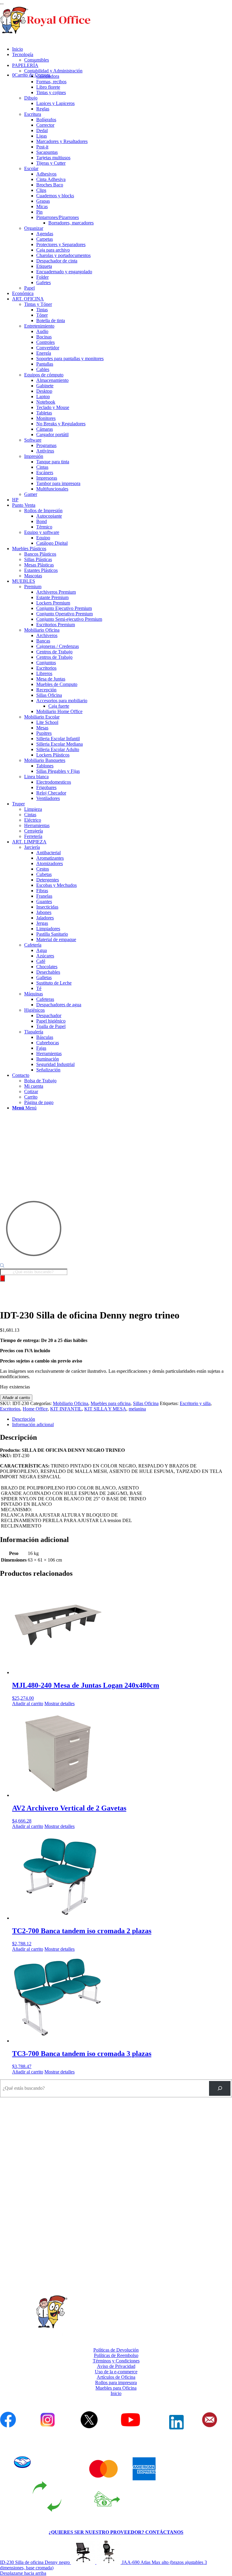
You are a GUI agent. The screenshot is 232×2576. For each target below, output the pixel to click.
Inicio (116, 2393)
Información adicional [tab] (33, 1424)
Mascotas (33, 576)
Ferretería (33, 836)
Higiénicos (34, 1010)
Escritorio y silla (195, 1403)
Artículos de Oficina (116, 2377)
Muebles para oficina (111, 1403)
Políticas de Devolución (116, 2350)
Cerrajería (34, 831)
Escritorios (10, 1409)
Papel (29, 288)
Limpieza (33, 809)
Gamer (31, 494)
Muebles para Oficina (116, 2388)
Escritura (33, 114)
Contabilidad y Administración (53, 71)
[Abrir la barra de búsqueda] (2, 1266)
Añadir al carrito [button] (28, 1704)
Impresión (34, 456)
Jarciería (32, 847)
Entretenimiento (39, 326)
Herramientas (37, 825)
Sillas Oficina (146, 1403)
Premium (33, 587)
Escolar (31, 168)
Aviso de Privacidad (116, 2366)
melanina (137, 1409)
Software (33, 440)
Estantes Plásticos (41, 570)
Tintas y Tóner (38, 304)
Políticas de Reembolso (116, 2355)
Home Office (35, 1409)
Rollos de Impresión (43, 511)
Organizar (34, 228)
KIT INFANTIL (66, 1409)
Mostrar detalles (60, 1704)
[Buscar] (2, 1278)
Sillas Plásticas (38, 559)
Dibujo (31, 98)
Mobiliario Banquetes (45, 760)
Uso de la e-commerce (116, 2372)
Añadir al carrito (16, 1398)
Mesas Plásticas (39, 565)
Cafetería (33, 945)
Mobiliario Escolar (42, 717)
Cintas (30, 815)
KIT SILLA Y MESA (105, 1409)
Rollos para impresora (116, 2382)
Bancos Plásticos (40, 554)
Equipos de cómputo (44, 375)
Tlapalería (34, 1032)
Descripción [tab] (24, 1419)
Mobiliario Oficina (42, 630)
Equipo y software (42, 532)
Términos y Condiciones (116, 2361)
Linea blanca (36, 777)
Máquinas (34, 994)
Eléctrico (33, 820)
